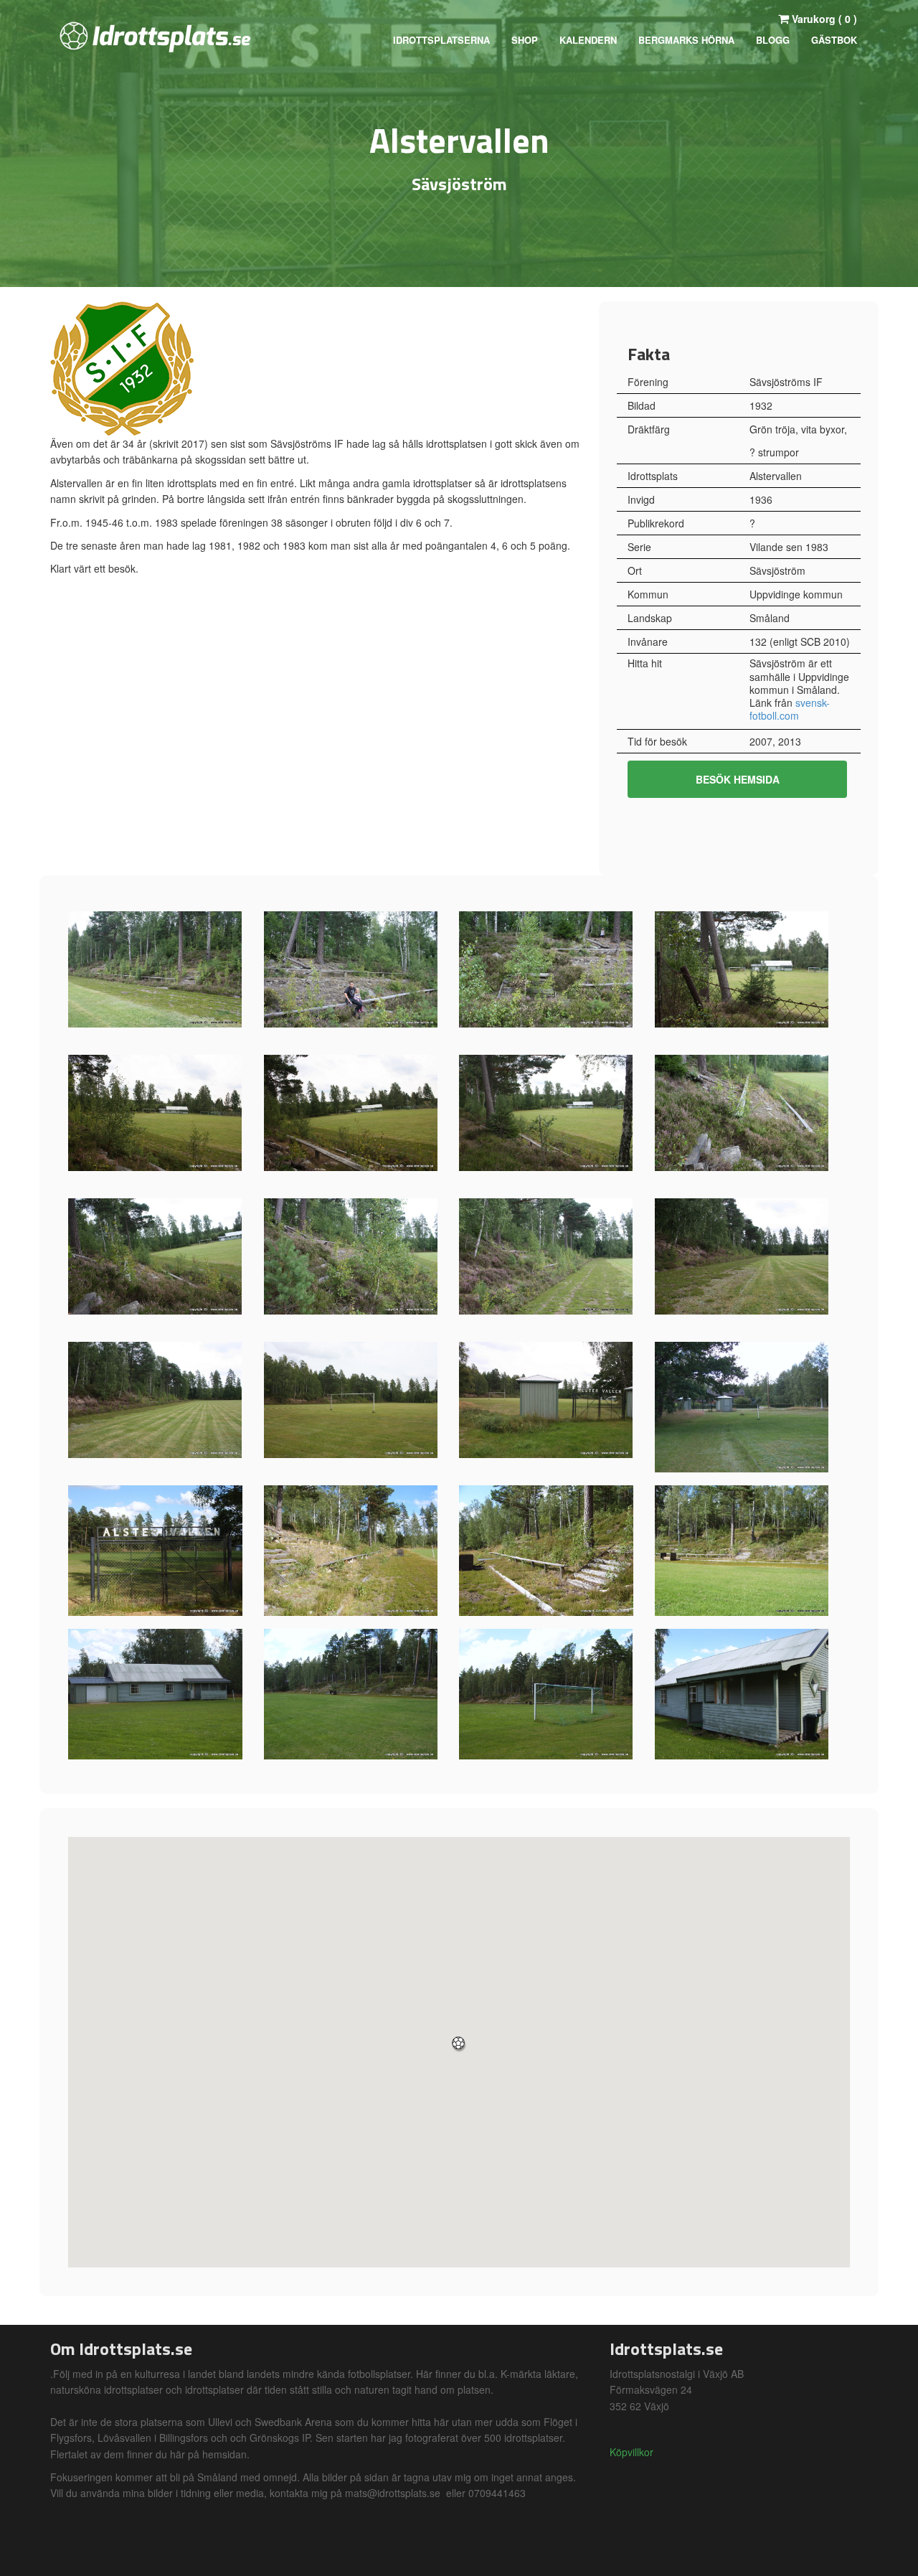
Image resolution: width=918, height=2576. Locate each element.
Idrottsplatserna (441, 40)
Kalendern (588, 40)
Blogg (773, 40)
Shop (525, 40)
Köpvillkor (631, 2452)
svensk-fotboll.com (790, 709)
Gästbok (834, 40)
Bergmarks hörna (686, 40)
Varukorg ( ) (823, 19)
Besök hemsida (738, 779)
